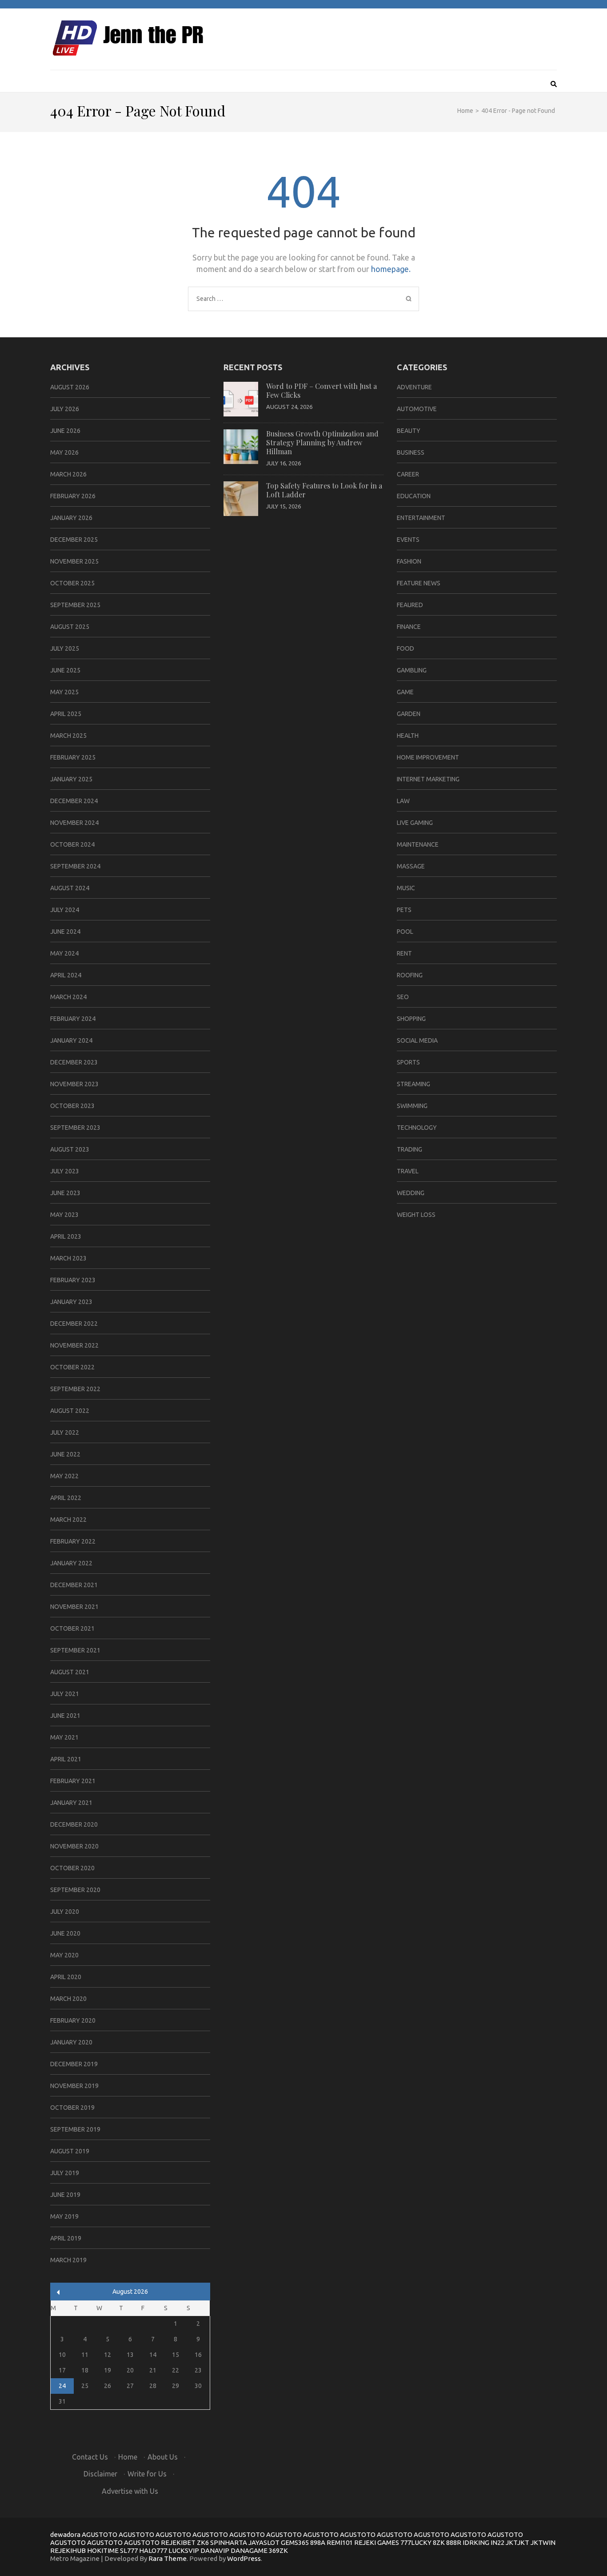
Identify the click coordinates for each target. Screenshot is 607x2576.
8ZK (439, 2542)
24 (62, 2386)
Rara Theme (168, 2558)
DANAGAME (249, 2550)
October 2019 (72, 2108)
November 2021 (74, 1607)
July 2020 (65, 1912)
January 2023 (71, 1302)
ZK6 (203, 2542)
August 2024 (70, 888)
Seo (403, 997)
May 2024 (64, 953)
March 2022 (68, 1520)
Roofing (410, 975)
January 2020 (71, 2042)
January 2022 (71, 1563)
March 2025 (68, 736)
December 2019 (74, 2064)
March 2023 (68, 1258)
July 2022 (65, 1432)
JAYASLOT (264, 2542)
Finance (409, 627)
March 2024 (68, 997)
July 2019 (65, 2173)
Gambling (412, 670)
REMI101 (340, 2542)
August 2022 (70, 1411)
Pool (405, 932)
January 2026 (71, 518)
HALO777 (153, 2550)
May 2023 (64, 1215)
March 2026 (68, 474)
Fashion (409, 561)
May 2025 (64, 692)
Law (403, 801)
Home (128, 2457)
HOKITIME (103, 2550)
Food (405, 648)
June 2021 (65, 1716)
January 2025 (71, 779)
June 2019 (65, 2195)
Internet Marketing (428, 779)
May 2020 (64, 1955)
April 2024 (66, 975)
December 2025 (74, 540)
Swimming (412, 1106)
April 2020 (66, 1977)
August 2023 (70, 1149)
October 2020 (72, 1868)
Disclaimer (100, 2474)
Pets (404, 910)
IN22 (497, 2542)
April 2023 (66, 1236)
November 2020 (74, 1846)
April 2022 (66, 1498)
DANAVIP (215, 2550)
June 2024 (65, 932)
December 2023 (74, 1062)
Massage (411, 866)
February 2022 (73, 1541)
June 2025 (65, 670)
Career (408, 474)
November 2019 (74, 2086)
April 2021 (66, 1759)
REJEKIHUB (68, 2550)
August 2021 (70, 1672)
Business (411, 452)
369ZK (278, 2550)
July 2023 (65, 1171)
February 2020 (73, 2020)
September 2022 (75, 1389)
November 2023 (74, 1084)
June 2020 (65, 1933)
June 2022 (65, 1454)
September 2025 (75, 605)
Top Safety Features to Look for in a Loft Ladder (324, 490)
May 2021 (64, 1737)
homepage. (391, 269)
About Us (163, 2457)
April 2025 (66, 714)
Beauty (409, 431)
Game (405, 692)
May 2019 (64, 2216)
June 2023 (65, 1193)
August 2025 (70, 627)
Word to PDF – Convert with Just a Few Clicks (321, 390)
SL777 (129, 2550)
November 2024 (74, 823)
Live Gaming (415, 823)
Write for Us (147, 2474)
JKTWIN (543, 2542)
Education (414, 496)
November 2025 (74, 561)
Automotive (417, 409)
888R (454, 2542)
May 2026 (64, 452)
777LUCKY (416, 2542)
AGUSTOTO (100, 2534)
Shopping (411, 1019)
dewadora (65, 2534)
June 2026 (65, 431)
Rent (404, 953)
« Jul (58, 2292)
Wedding (411, 1193)
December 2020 (74, 1824)
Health (408, 736)
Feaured (410, 605)
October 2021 (72, 1628)
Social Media (417, 1040)
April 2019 (66, 2238)
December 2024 (74, 801)
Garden (409, 714)
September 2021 (75, 1650)
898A (318, 2542)
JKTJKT (517, 2542)
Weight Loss (416, 1215)
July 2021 (65, 1694)
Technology (417, 1128)
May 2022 (64, 1476)
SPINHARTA (229, 2542)
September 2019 (75, 2129)
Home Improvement (428, 757)
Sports (408, 1062)
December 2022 (74, 1324)
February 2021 (73, 1781)
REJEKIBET (178, 2542)
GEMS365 (295, 2542)
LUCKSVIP (184, 2550)
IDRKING (476, 2542)
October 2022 (72, 1367)
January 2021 (71, 1803)
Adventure (414, 387)
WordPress (244, 2558)
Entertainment (421, 518)
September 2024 (75, 866)
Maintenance (418, 844)
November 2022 (74, 1345)
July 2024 (65, 910)
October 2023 (72, 1106)
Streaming (413, 1084)
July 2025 (65, 648)
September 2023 (75, 1128)
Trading (409, 1149)
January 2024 (71, 1040)
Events (408, 540)
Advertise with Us (130, 2491)
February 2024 (73, 1019)
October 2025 (72, 583)
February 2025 (73, 757)
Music (406, 888)
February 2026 (73, 496)
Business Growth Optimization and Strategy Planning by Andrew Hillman (322, 442)
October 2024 (72, 844)
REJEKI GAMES (377, 2542)
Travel (408, 1171)
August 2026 (70, 387)
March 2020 (68, 1999)
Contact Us (90, 2457)
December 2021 (74, 1585)
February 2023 (73, 1280)
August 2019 (70, 2151)
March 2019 (68, 2260)
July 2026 (65, 409)
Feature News (419, 583)
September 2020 (75, 1890)
